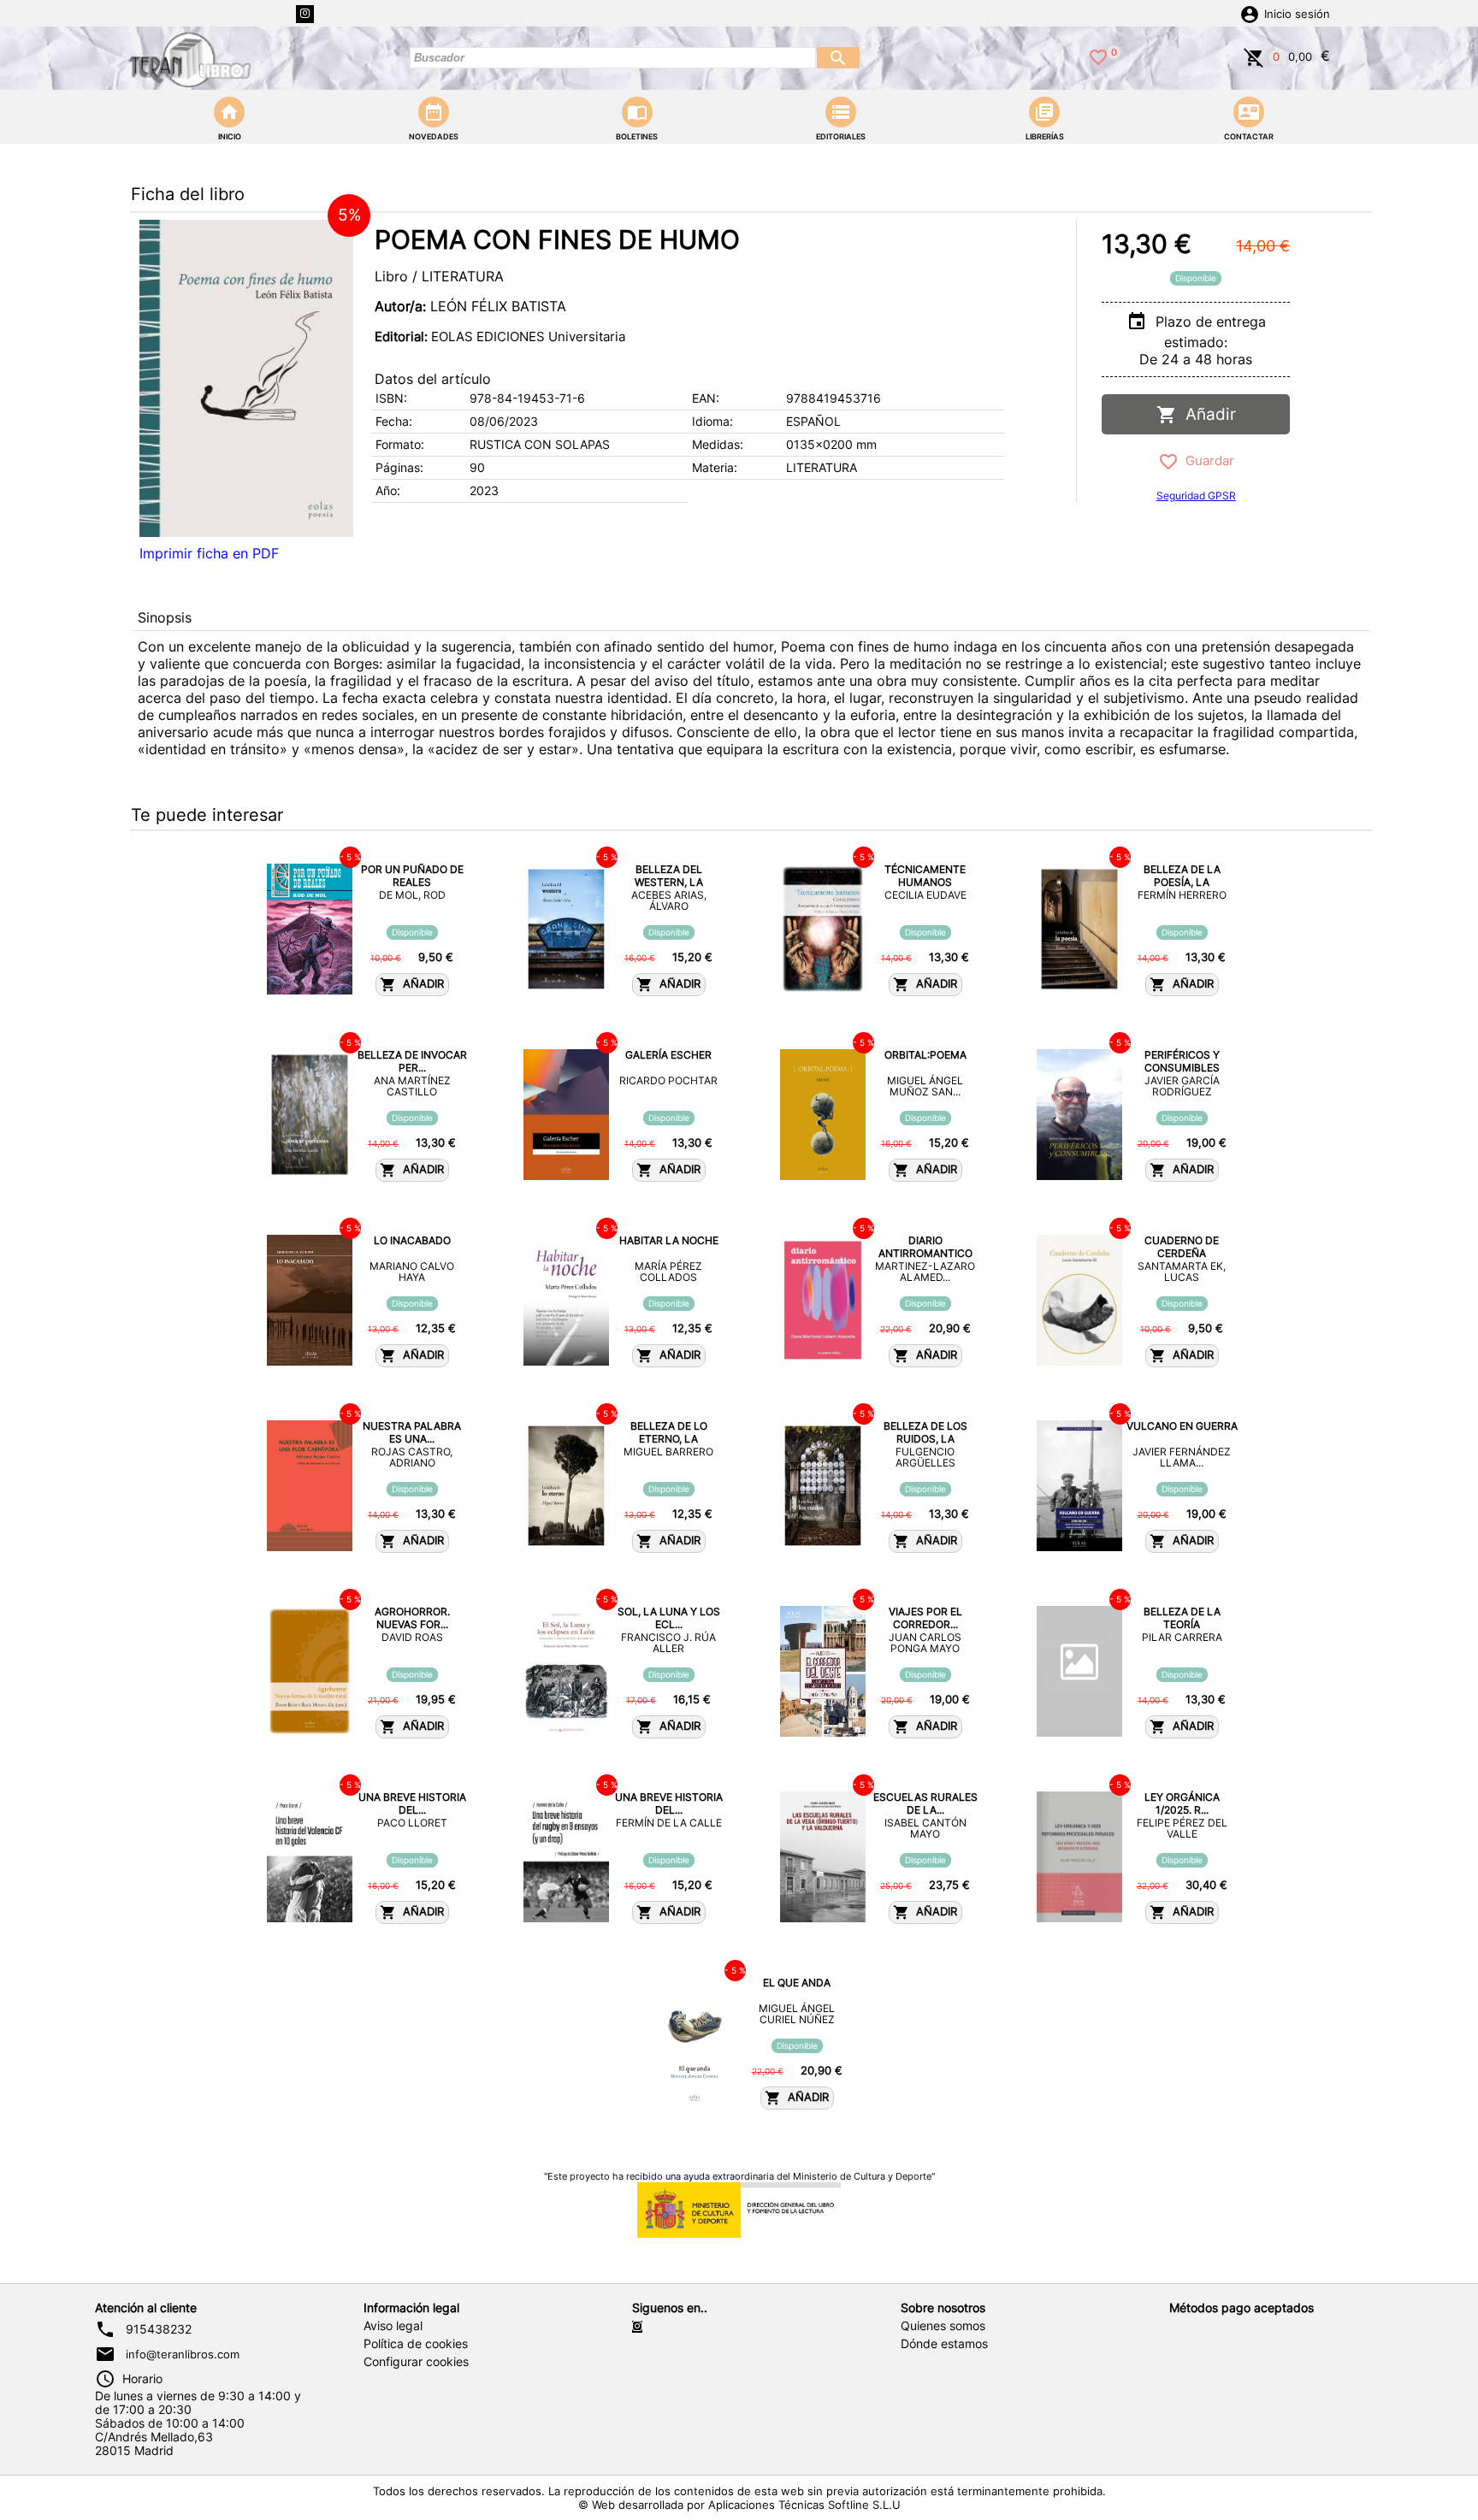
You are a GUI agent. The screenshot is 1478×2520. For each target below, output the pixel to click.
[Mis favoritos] (1098, 56)
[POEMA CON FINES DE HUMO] (246, 378)
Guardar (1206, 460)
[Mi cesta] (1254, 56)
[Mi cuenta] (1250, 13)
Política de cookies (416, 2344)
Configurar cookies (416, 2362)
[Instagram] (305, 14)
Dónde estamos (944, 2344)
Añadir (1206, 414)
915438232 (159, 2329)
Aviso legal (393, 2326)
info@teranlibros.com (183, 2354)
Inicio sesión (1297, 14)
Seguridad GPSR (1196, 496)
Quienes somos (943, 2326)
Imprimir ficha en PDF (209, 553)
